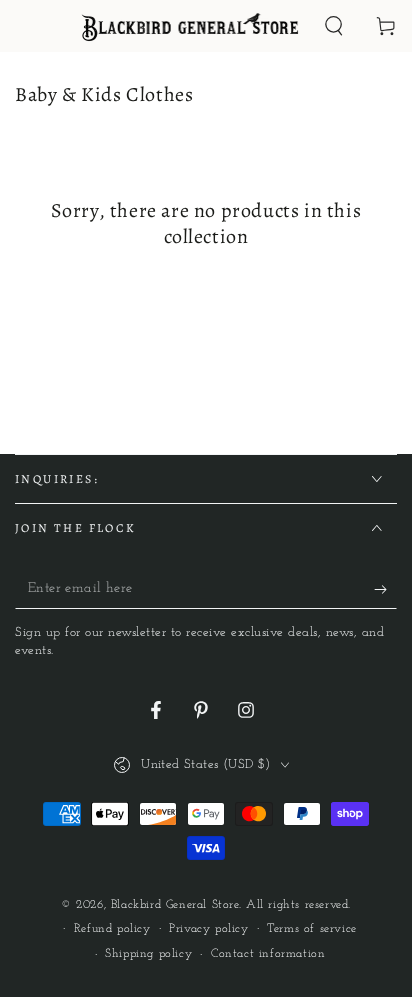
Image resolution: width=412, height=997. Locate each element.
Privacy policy (208, 929)
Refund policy (112, 929)
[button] (334, 26)
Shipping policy (148, 954)
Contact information (268, 954)
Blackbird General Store (175, 905)
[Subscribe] (385, 589)
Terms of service (312, 929)
